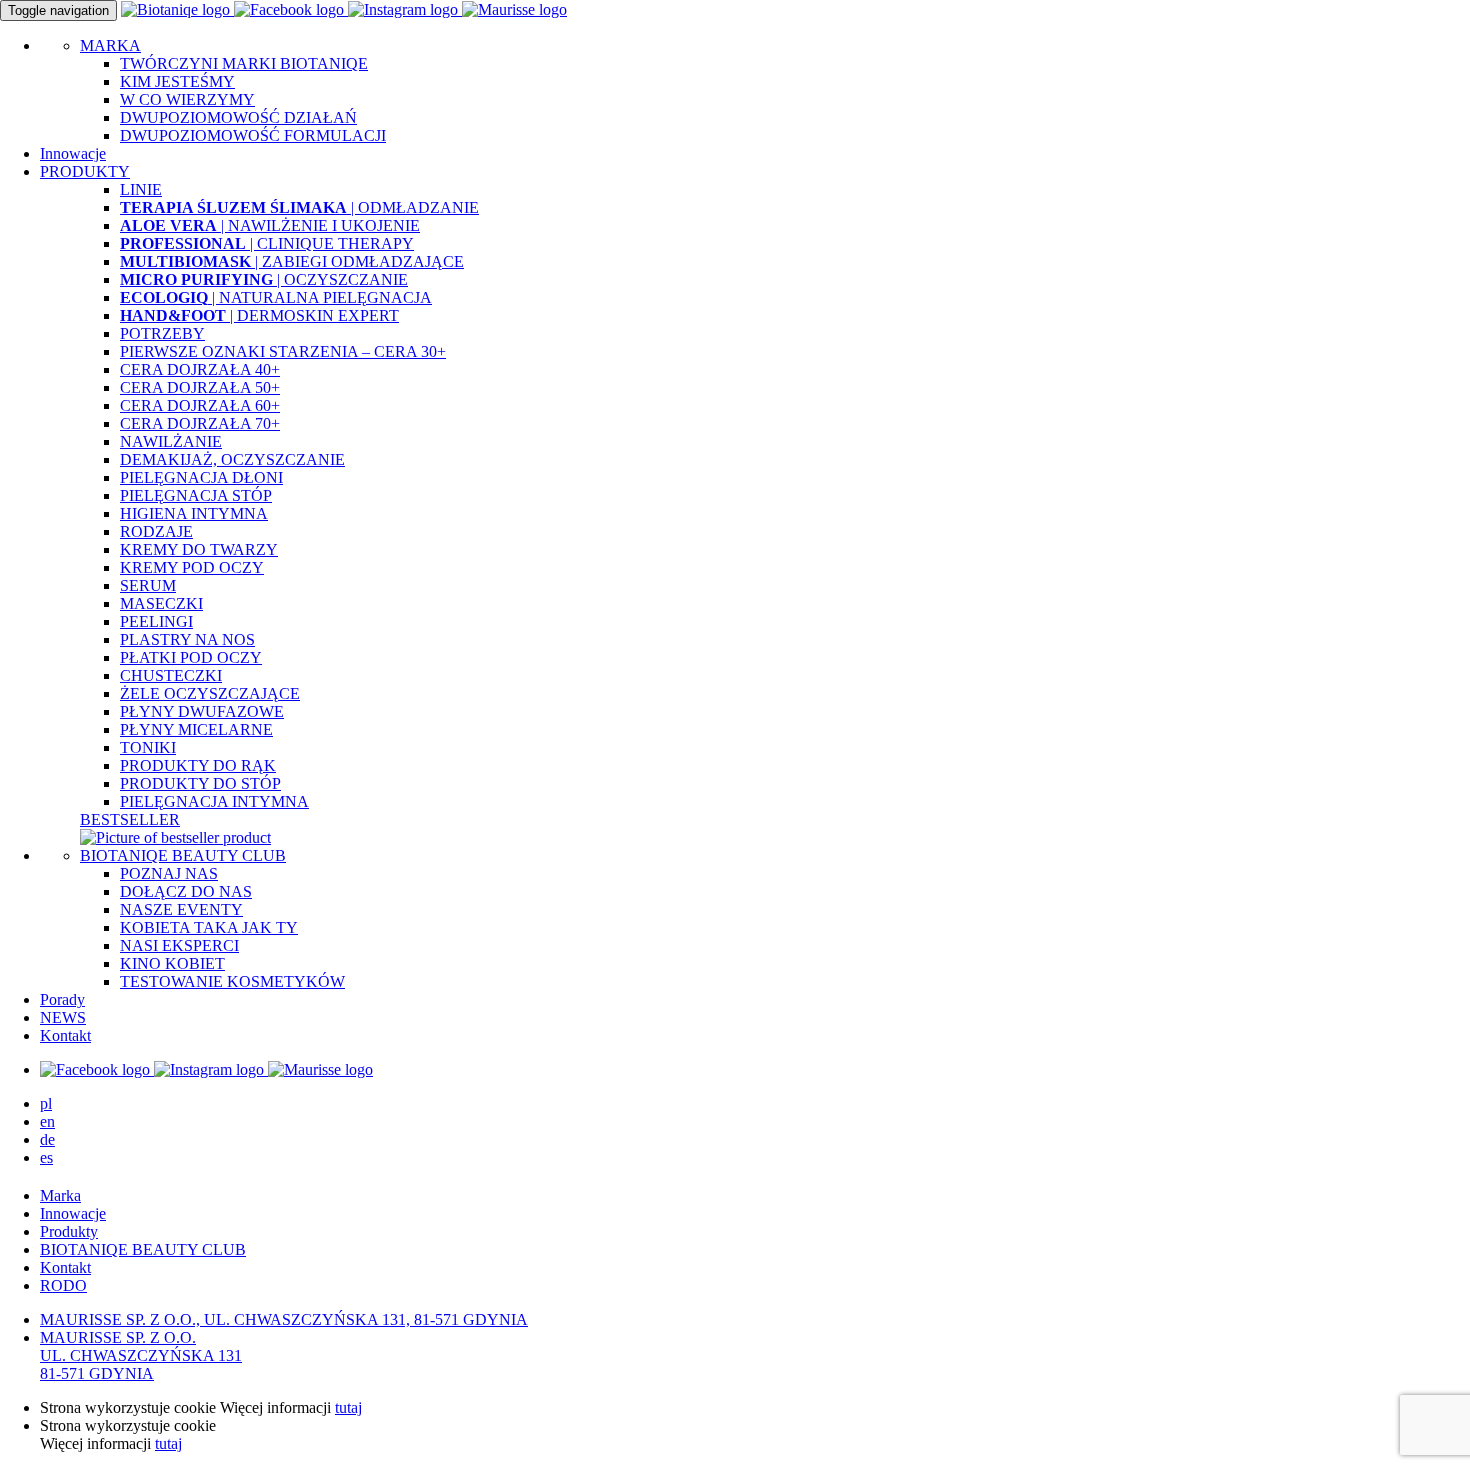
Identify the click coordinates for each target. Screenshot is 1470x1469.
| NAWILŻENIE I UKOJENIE (270, 225)
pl (46, 1103)
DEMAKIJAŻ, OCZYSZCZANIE (232, 459)
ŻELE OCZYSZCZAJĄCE (210, 693)
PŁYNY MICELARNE (196, 729)
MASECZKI (161, 603)
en (47, 1121)
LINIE (141, 189)
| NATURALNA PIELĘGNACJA (276, 297)
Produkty (69, 1231)
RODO (63, 1285)
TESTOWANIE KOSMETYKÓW (232, 981)
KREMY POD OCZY (192, 567)
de (47, 1139)
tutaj (348, 1407)
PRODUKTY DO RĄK (198, 765)
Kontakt (65, 1035)
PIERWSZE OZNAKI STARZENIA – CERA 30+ (283, 351)
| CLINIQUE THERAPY (267, 243)
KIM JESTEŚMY (177, 81)
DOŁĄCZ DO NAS (186, 891)
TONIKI (148, 747)
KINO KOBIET (172, 963)
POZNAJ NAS (169, 873)
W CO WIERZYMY (187, 99)
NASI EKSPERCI (179, 945)
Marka (60, 1195)
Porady (62, 999)
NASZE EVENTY (181, 909)
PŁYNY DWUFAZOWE (202, 711)
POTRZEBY (162, 333)
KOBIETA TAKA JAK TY (209, 927)
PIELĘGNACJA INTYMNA (214, 801)
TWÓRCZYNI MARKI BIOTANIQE (244, 63)
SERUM (148, 585)
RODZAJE (156, 531)
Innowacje (73, 153)
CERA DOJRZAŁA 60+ (200, 405)
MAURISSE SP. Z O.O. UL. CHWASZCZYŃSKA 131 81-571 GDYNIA (141, 1355)
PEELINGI (156, 621)
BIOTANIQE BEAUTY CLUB (183, 855)
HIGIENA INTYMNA (194, 513)
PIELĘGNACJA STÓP (196, 495)
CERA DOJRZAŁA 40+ (200, 369)
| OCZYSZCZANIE (264, 279)
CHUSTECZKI (171, 675)
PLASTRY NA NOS (187, 639)
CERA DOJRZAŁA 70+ (200, 423)
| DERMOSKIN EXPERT (259, 315)
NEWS (63, 1017)
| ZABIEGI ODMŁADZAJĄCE (292, 261)
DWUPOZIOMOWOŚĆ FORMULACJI (253, 135)
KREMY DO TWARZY (199, 549)
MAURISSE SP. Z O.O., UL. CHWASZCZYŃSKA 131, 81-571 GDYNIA (284, 1319)
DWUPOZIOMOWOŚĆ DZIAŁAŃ (238, 117)
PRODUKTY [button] (85, 171)
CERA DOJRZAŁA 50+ (200, 387)
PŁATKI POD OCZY (191, 657)
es (46, 1157)
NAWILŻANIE (171, 441)
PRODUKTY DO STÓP (200, 783)
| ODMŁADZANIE (299, 207)
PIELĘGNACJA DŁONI (201, 477)
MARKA (110, 45)
